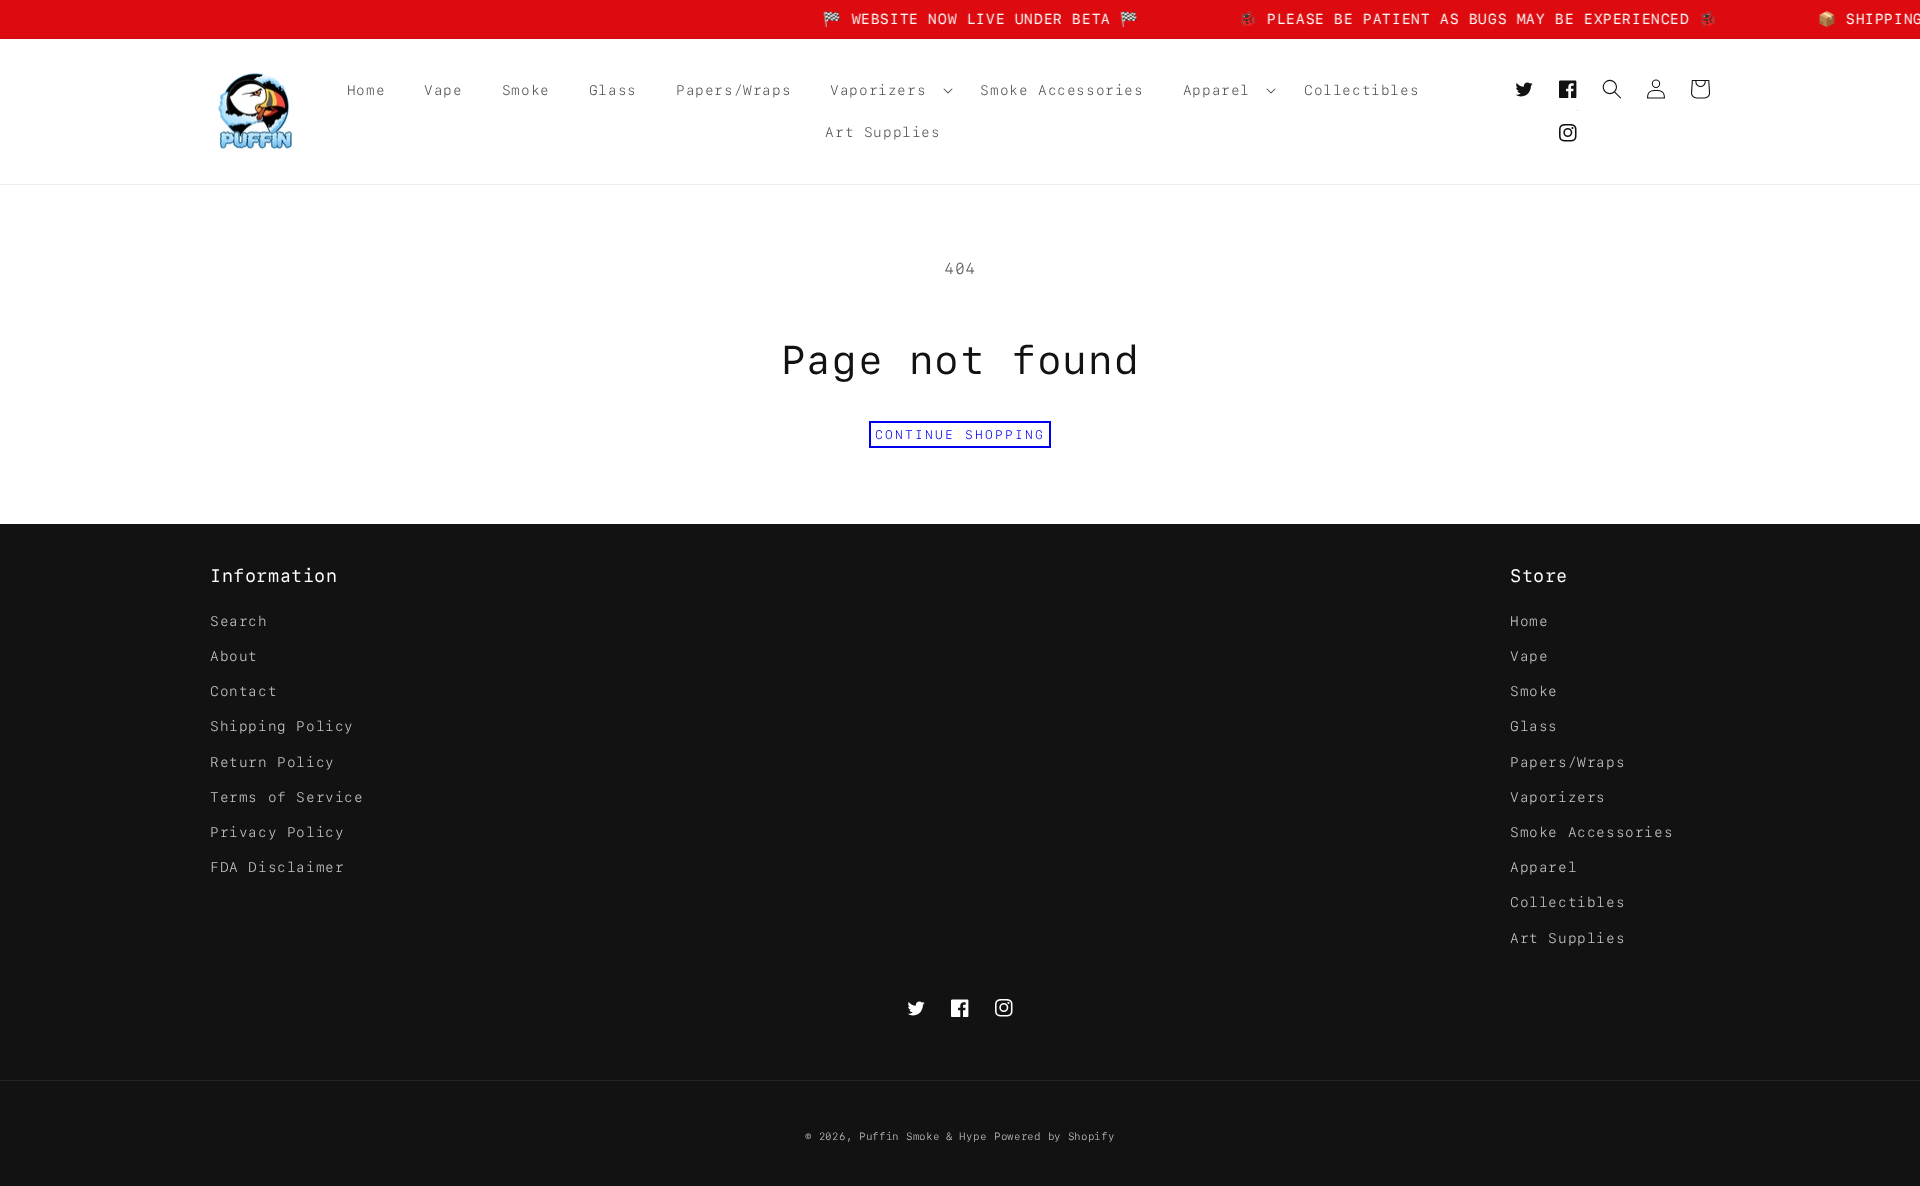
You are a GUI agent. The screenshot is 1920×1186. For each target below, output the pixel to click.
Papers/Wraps (1567, 762)
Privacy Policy (277, 832)
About (234, 656)
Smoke (1534, 691)
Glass (1534, 726)
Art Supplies (1567, 938)
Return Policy (272, 762)
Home (1529, 621)
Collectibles (1567, 902)
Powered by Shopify (1054, 1136)
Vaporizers (1558, 797)
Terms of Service (287, 797)
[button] (886, 90)
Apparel (1543, 867)
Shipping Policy (282, 726)
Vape (1529, 656)
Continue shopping (960, 434)
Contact (243, 691)
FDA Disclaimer (277, 867)
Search (239, 621)
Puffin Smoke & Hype (922, 1136)
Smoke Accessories (1591, 832)
